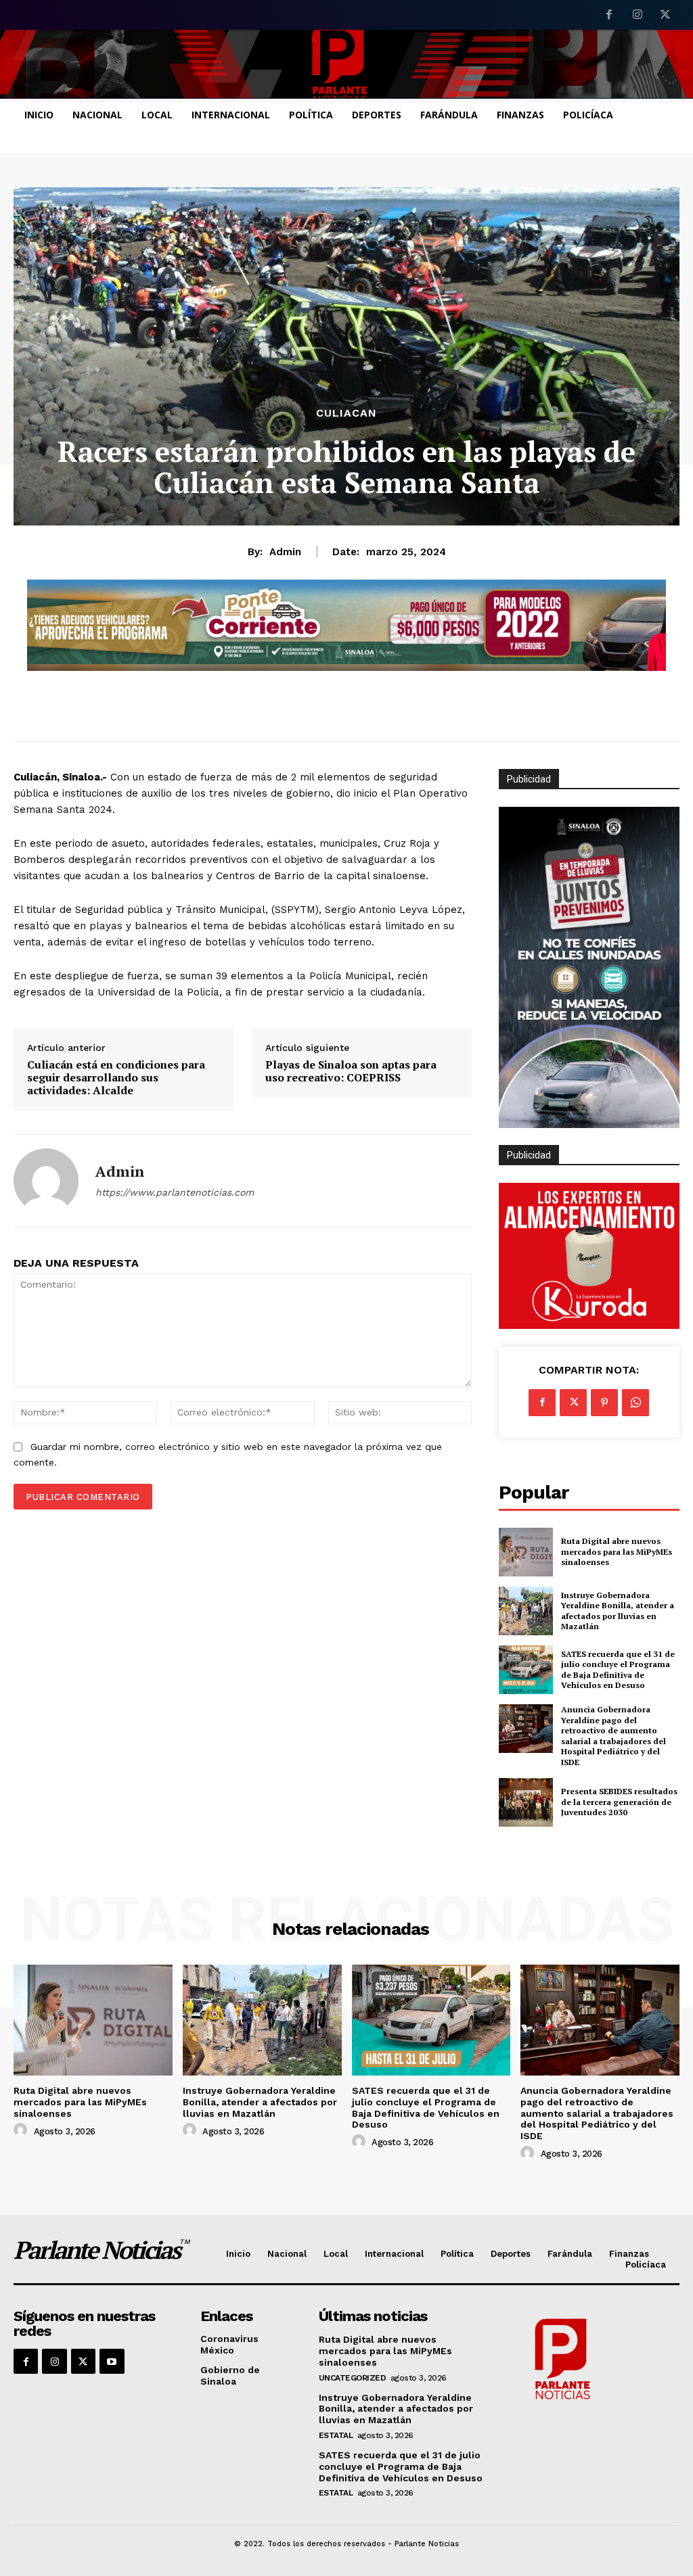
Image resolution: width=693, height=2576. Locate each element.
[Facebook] (609, 16)
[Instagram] (638, 16)
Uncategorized (353, 2378)
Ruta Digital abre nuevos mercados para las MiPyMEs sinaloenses (617, 1551)
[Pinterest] (604, 1403)
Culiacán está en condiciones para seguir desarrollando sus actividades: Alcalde (116, 1078)
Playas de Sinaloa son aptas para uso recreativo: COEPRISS (351, 1071)
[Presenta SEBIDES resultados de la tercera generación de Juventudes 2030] (526, 1802)
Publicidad (529, 1155)
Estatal (336, 2435)
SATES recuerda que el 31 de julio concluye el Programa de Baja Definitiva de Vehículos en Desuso (618, 1670)
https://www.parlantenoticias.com (175, 1192)
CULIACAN (346, 413)
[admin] (46, 1181)
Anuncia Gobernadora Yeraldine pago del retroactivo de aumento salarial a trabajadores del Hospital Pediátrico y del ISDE (613, 1736)
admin (285, 552)
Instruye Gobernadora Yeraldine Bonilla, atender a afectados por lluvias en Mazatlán (618, 1611)
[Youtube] (112, 2361)
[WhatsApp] (635, 1403)
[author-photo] (22, 2130)
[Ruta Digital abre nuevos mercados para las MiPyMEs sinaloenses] (526, 1552)
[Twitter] (665, 16)
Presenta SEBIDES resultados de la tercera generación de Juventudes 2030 (619, 1802)
